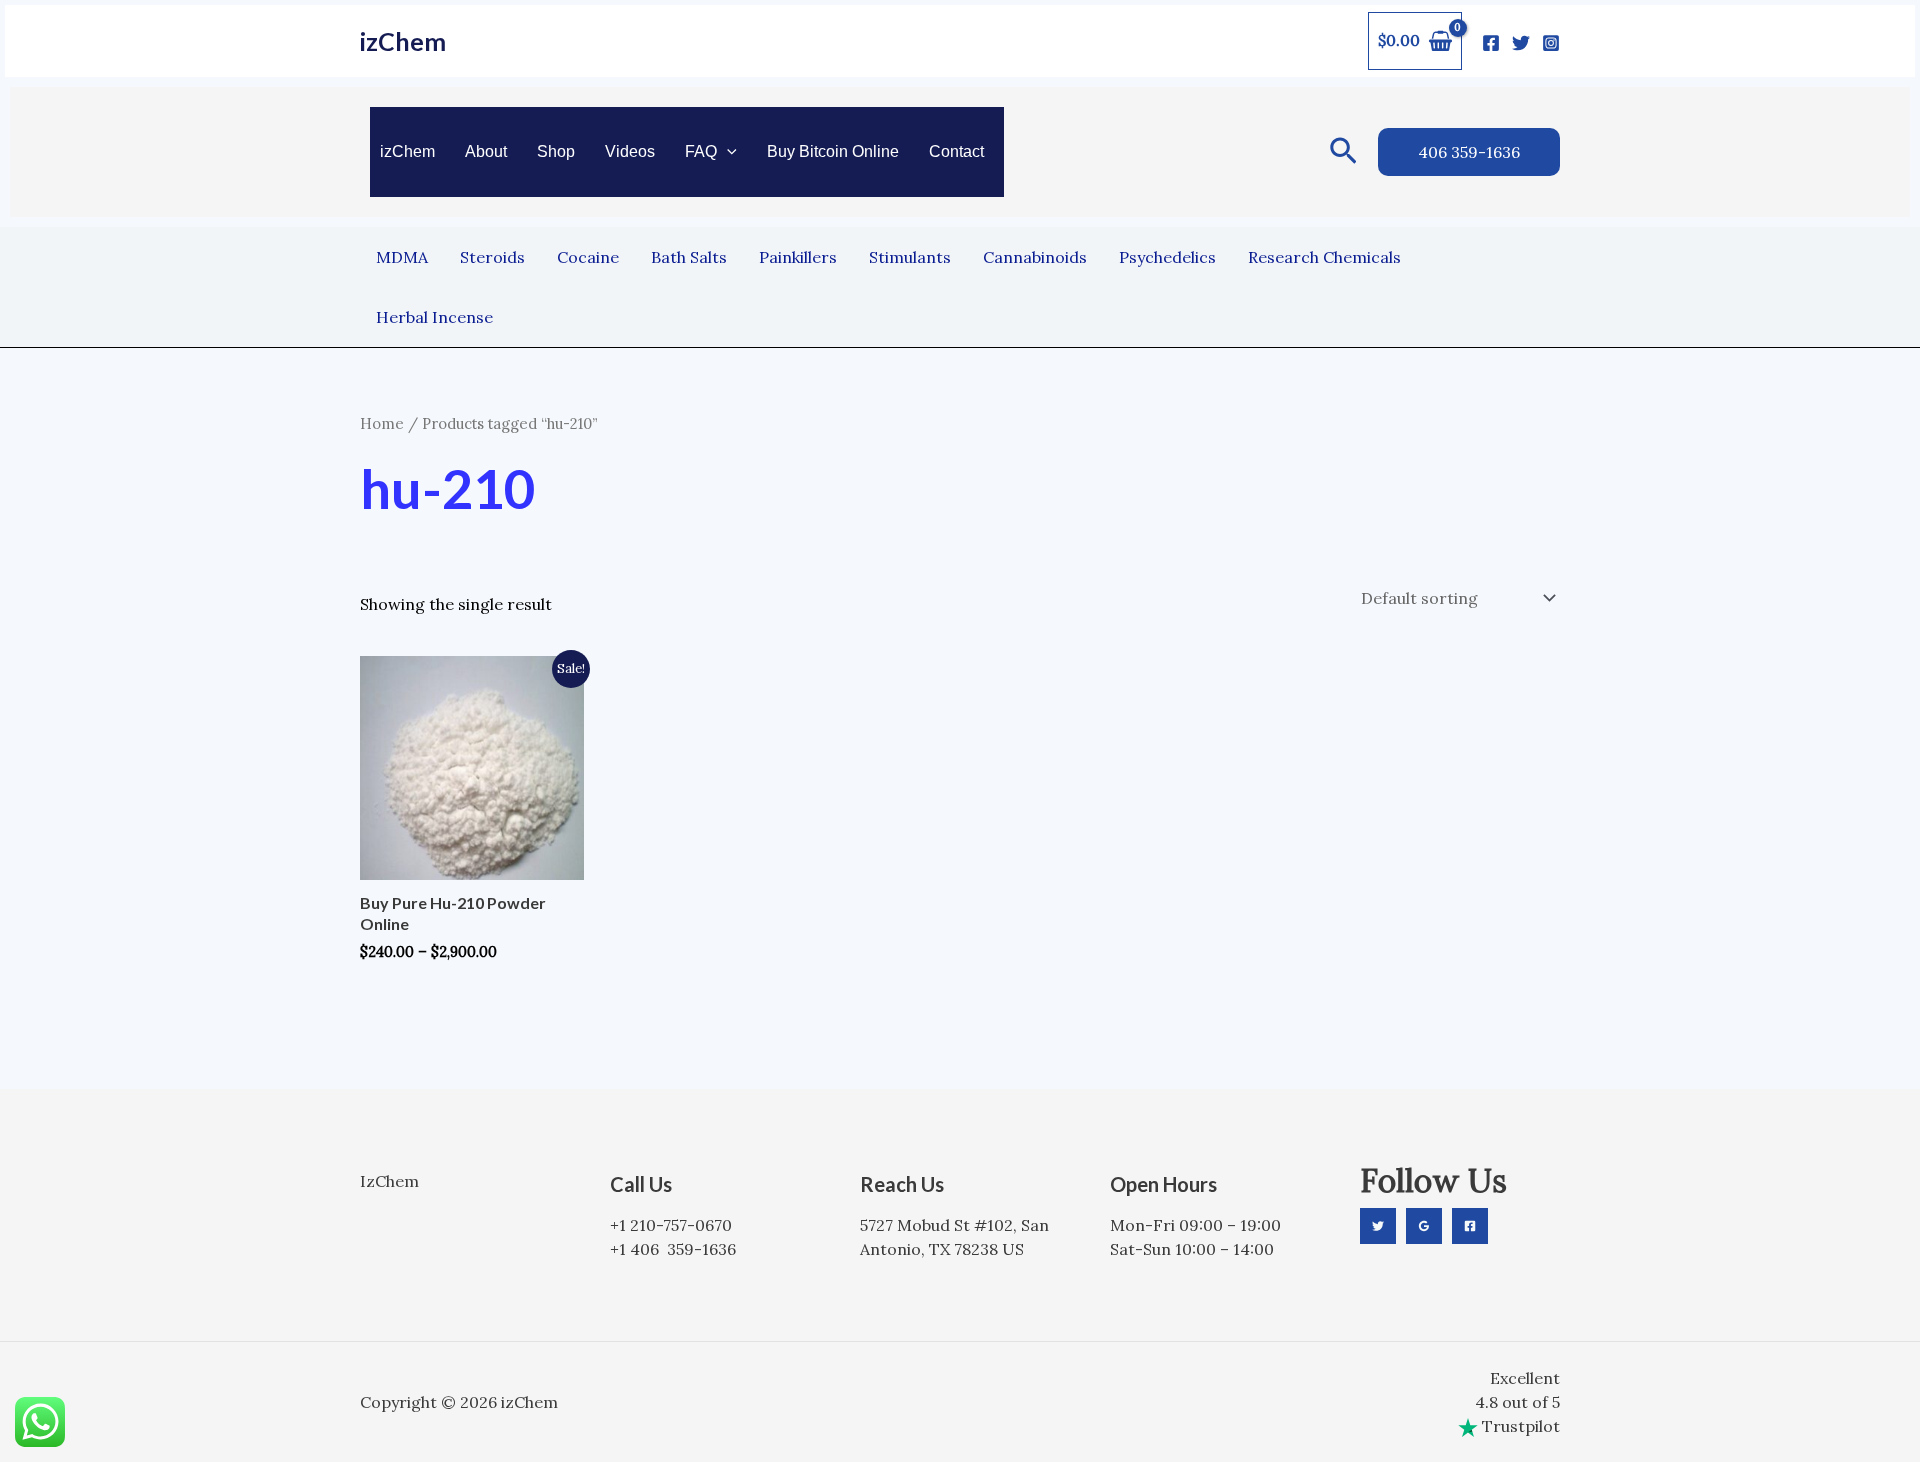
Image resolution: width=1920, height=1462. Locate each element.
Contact (956, 151)
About (486, 151)
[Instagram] (1551, 43)
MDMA (402, 257)
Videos (630, 151)
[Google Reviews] (1424, 1226)
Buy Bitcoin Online (833, 151)
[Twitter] (1521, 43)
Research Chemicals (1324, 257)
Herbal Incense (434, 317)
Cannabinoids (1035, 257)
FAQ (701, 151)
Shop (556, 151)
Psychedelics (1167, 257)
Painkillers (798, 257)
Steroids (492, 257)
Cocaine (588, 257)
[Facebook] (1491, 43)
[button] (727, 152)
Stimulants (910, 257)
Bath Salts (689, 257)
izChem (403, 41)
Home (382, 423)
